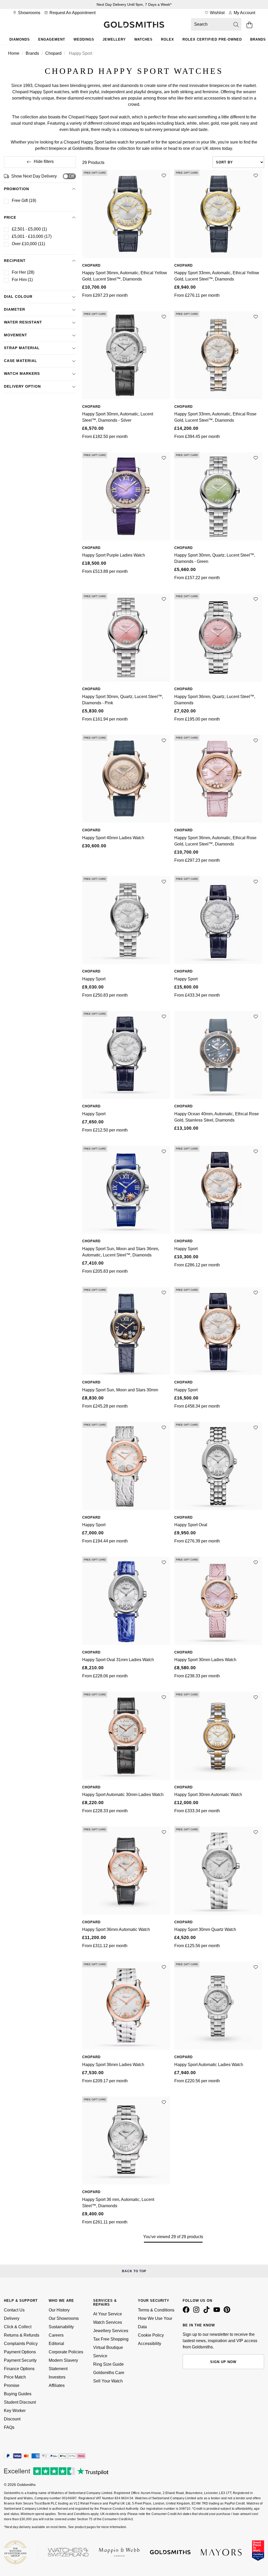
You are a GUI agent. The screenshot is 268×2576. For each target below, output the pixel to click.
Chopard (53, 53)
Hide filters (44, 161)
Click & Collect (18, 2327)
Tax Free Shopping (111, 2339)
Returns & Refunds (22, 2335)
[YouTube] (218, 2312)
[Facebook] (187, 2312)
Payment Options (20, 2352)
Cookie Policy (151, 2335)
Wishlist (217, 13)
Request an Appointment (72, 13)
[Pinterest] (228, 2312)
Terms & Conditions (156, 2310)
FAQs (9, 2427)
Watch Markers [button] (22, 374)
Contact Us (14, 2310)
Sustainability (61, 2327)
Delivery (12, 2318)
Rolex (167, 39)
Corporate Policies (66, 2352)
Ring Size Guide (108, 2364)
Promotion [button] (16, 189)
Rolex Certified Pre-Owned (212, 39)
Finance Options (19, 2369)
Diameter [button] (15, 309)
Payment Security (20, 2360)
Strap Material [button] (22, 348)
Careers (56, 2335)
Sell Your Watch (108, 2381)
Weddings (84, 39)
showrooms (29, 13)
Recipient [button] (15, 261)
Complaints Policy (21, 2344)
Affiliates (57, 2385)
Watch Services (108, 2322)
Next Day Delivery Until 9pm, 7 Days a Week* (134, 4)
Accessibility (150, 2344)
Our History (59, 2310)
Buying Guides (18, 2394)
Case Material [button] (21, 361)
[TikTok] (208, 2312)
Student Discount (20, 2402)
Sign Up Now (223, 2362)
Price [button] (10, 217)
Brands (32, 53)
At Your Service (108, 2314)
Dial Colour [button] (18, 296)
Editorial (56, 2344)
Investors (57, 2377)
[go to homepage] (134, 25)
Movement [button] (16, 335)
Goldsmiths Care (109, 2373)
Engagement (52, 39)
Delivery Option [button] (22, 386)
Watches (143, 39)
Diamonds (20, 39)
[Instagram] (197, 2312)
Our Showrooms (64, 2318)
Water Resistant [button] (23, 322)
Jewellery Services (111, 2331)
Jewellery (114, 39)
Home (14, 53)
